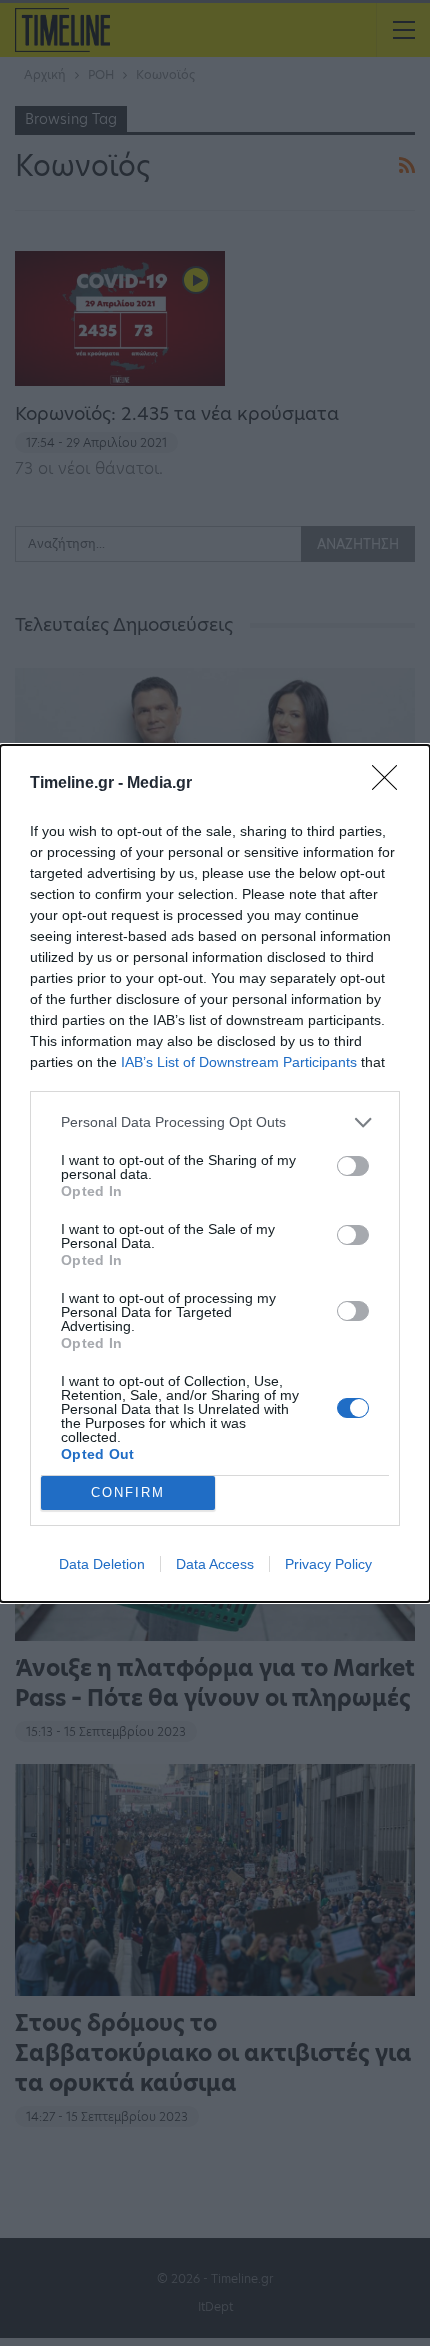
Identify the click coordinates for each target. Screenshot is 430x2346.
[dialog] (215, 1173)
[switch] (353, 1166)
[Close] (391, 784)
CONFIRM (128, 1492)
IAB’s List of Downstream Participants (239, 1062)
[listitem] (215, 1122)
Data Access (215, 1564)
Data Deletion (102, 1564)
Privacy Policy (328, 1564)
